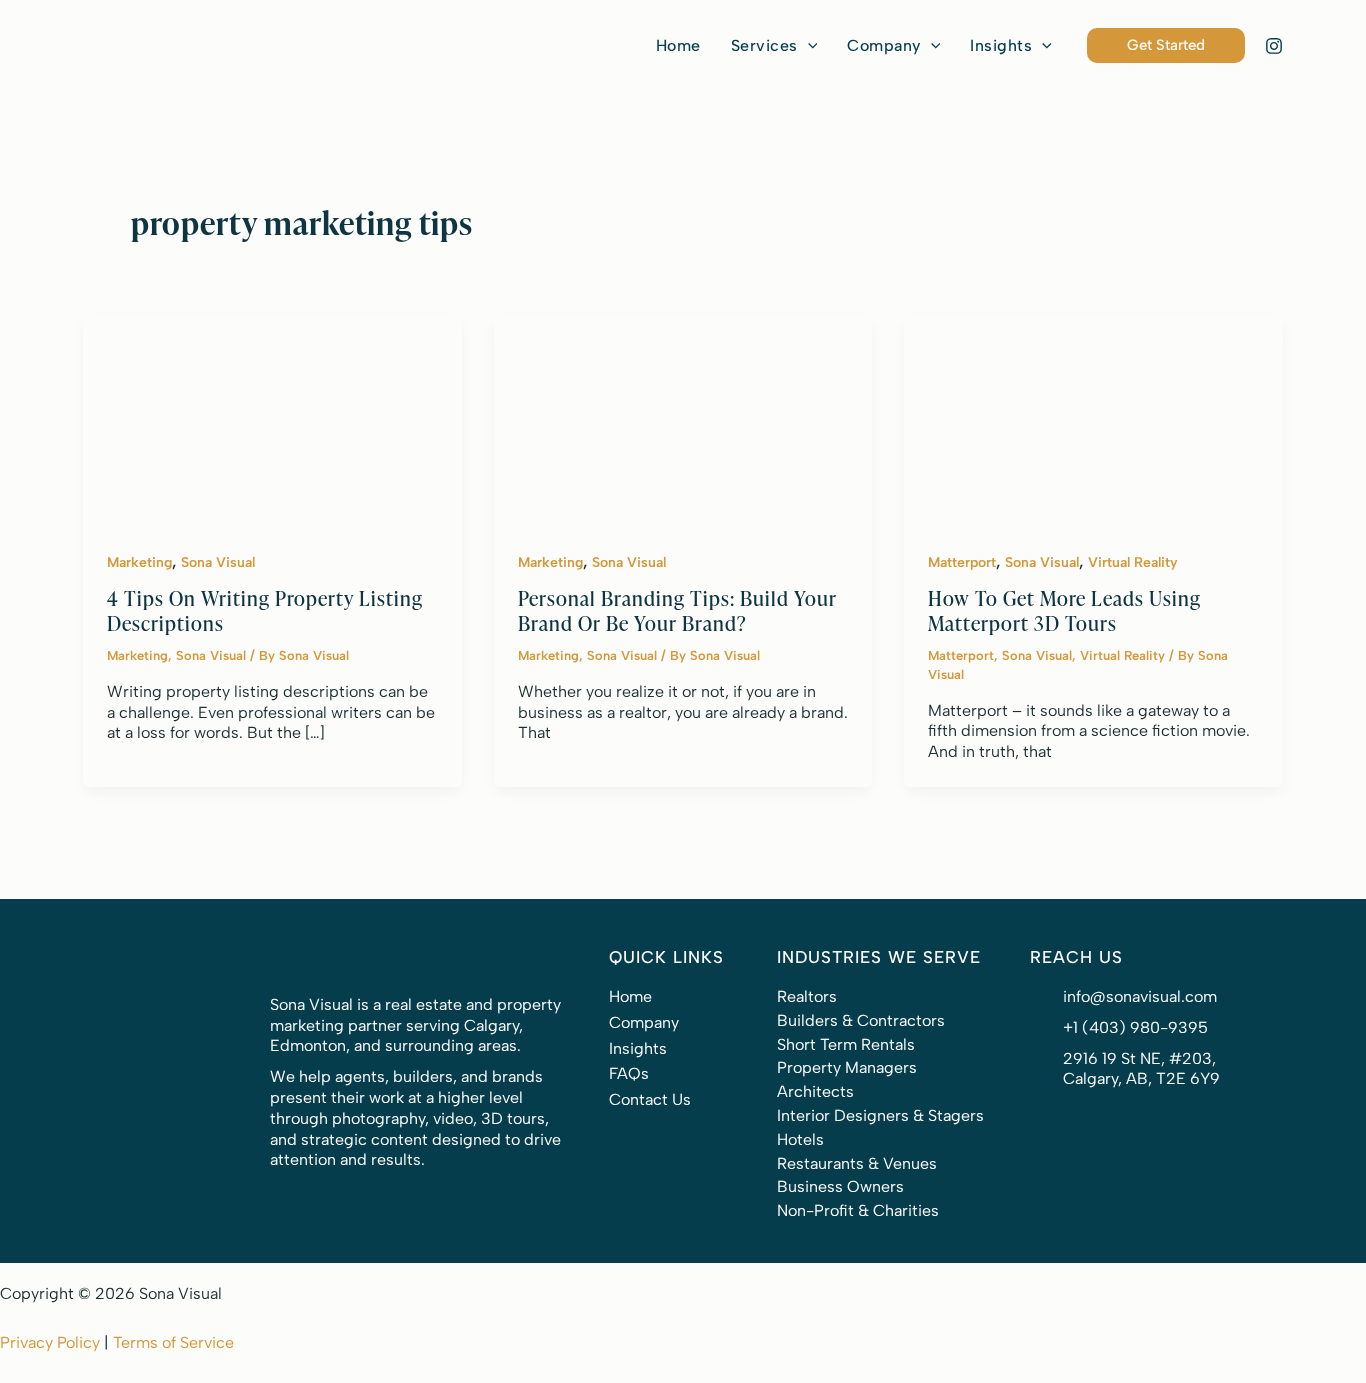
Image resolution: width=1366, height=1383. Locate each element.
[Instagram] (1274, 46)
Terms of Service (173, 1342)
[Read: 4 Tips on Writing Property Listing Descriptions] (272, 419)
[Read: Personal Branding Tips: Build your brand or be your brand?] (683, 419)
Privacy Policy (50, 1342)
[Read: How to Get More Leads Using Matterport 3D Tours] (1093, 419)
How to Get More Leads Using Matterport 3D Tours (1064, 610)
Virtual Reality (1133, 562)
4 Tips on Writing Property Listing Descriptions (265, 610)
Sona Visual (218, 562)
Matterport (962, 562)
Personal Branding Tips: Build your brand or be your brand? (677, 610)
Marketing (139, 562)
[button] (774, 46)
